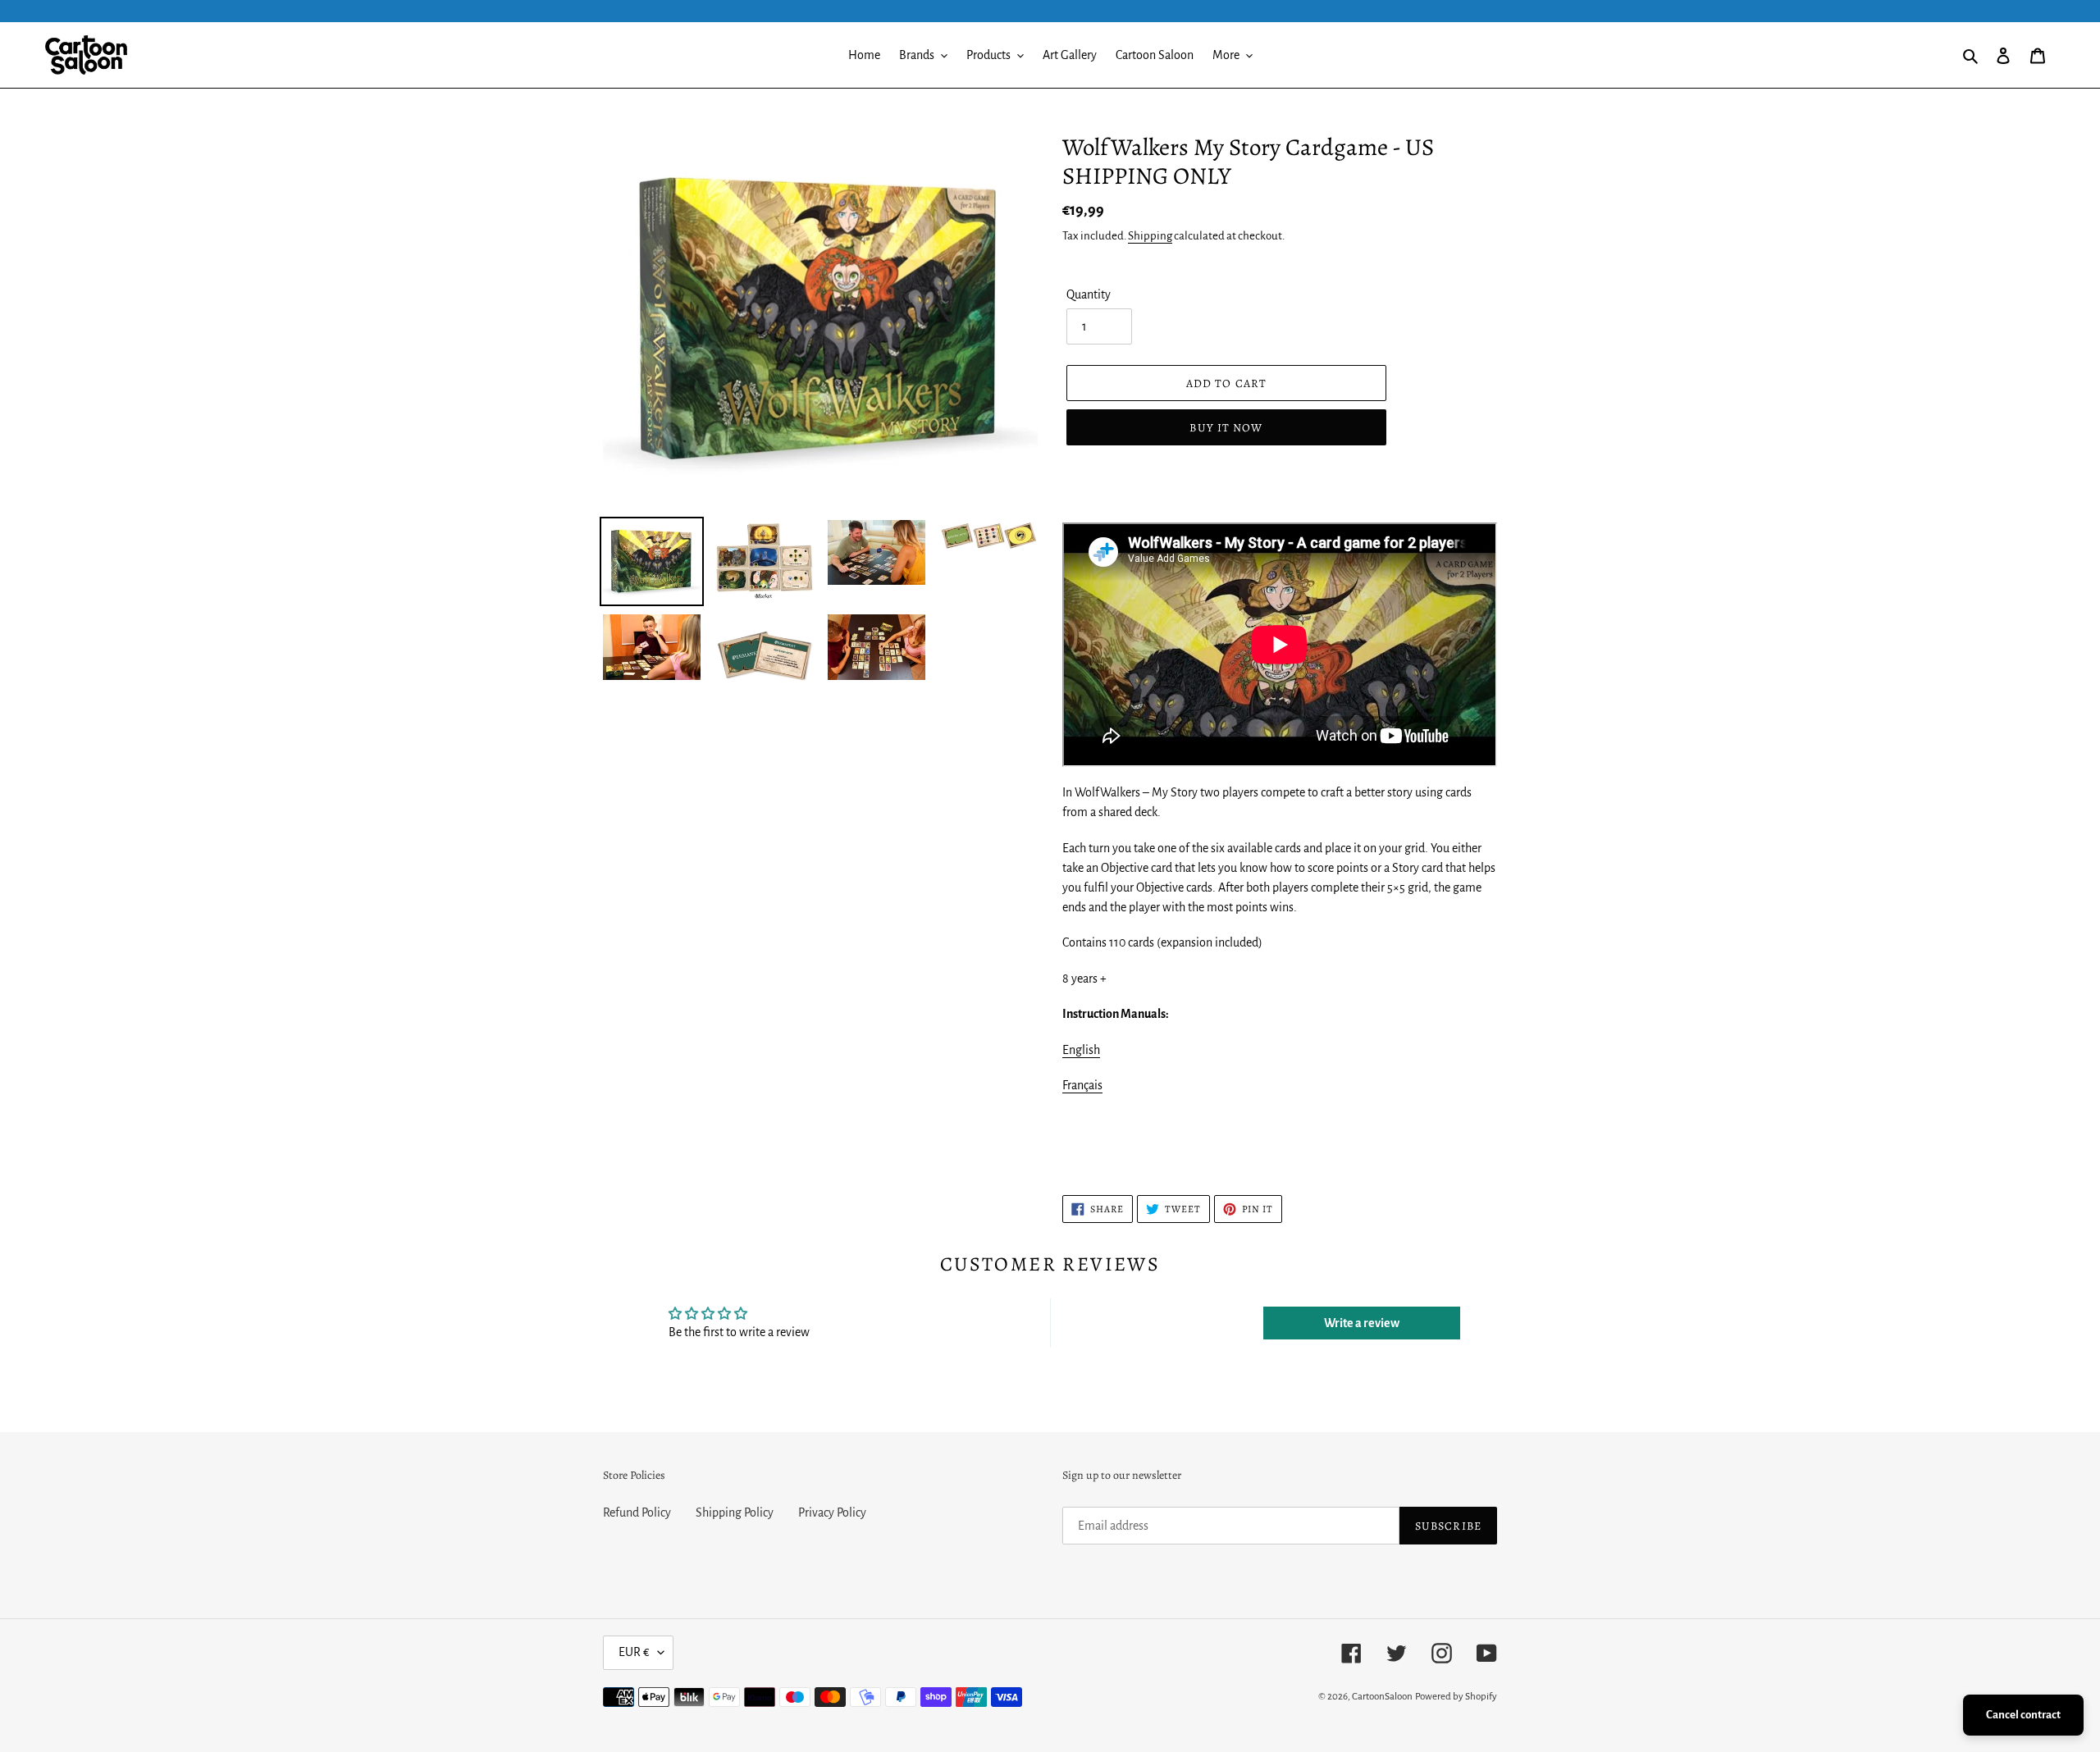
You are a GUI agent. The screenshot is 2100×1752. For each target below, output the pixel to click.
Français (1082, 1085)
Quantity (1089, 294)
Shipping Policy (735, 1512)
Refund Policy (637, 1512)
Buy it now (1226, 428)
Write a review (1362, 1323)
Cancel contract (2023, 1715)
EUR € (634, 1652)
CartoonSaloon (1382, 1697)
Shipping (1150, 236)
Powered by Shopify (1456, 1697)
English (1081, 1050)
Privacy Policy (832, 1512)
